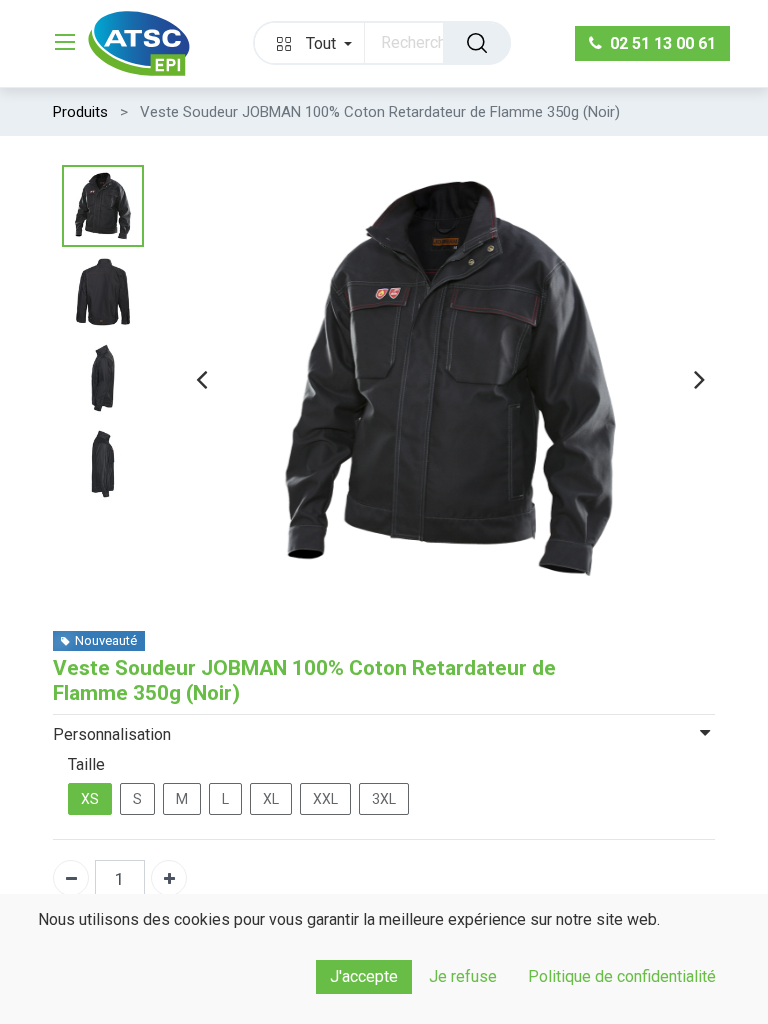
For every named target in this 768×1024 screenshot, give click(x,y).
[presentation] (201, 379)
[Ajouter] (169, 878)
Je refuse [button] (463, 976)
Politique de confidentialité (622, 976)
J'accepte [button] (364, 976)
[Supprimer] (71, 878)
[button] (310, 43)
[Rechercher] (477, 43)
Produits (80, 112)
